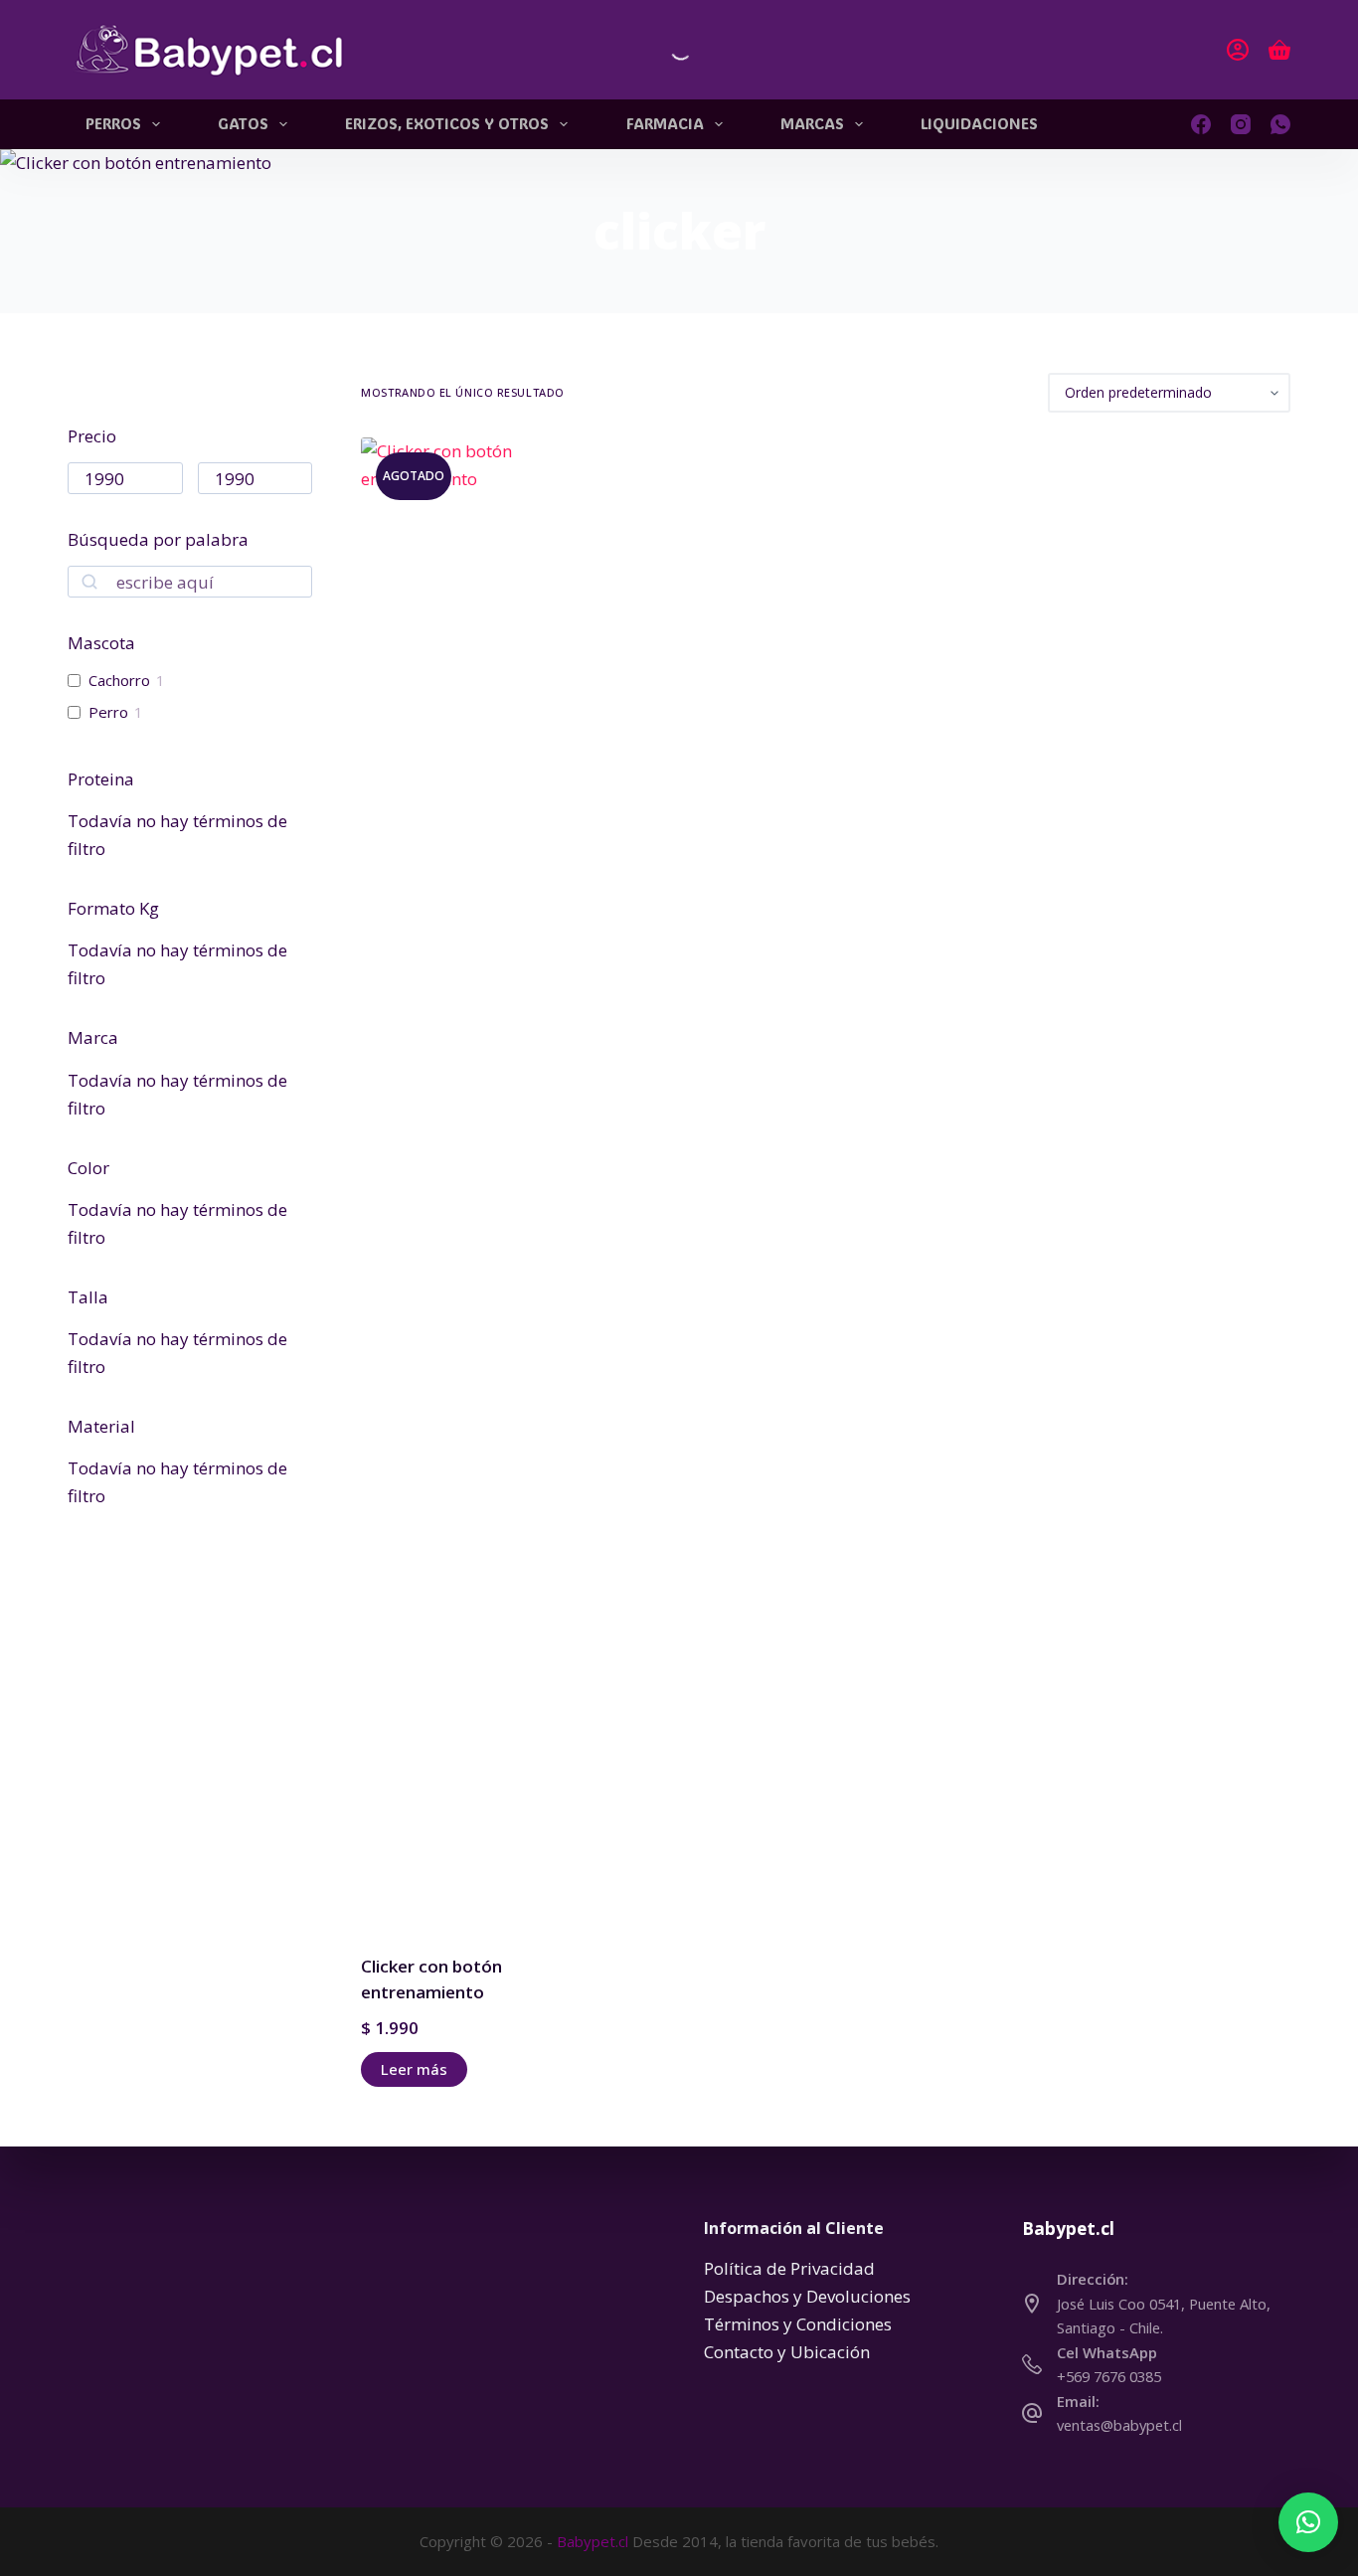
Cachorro (119, 681)
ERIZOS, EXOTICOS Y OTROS (447, 123)
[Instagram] (1241, 124)
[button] (1308, 2522)
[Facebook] (1201, 124)
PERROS (113, 123)
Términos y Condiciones (798, 2324)
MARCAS (812, 123)
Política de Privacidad (789, 2268)
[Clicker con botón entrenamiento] (466, 1183)
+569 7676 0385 (1109, 2376)
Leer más (414, 2069)
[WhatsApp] (1280, 124)
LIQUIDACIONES (979, 123)
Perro (108, 712)
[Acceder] (1238, 50)
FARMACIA (665, 123)
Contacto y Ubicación (787, 2352)
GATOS (243, 123)
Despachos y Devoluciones (807, 2296)
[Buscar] (664, 50)
